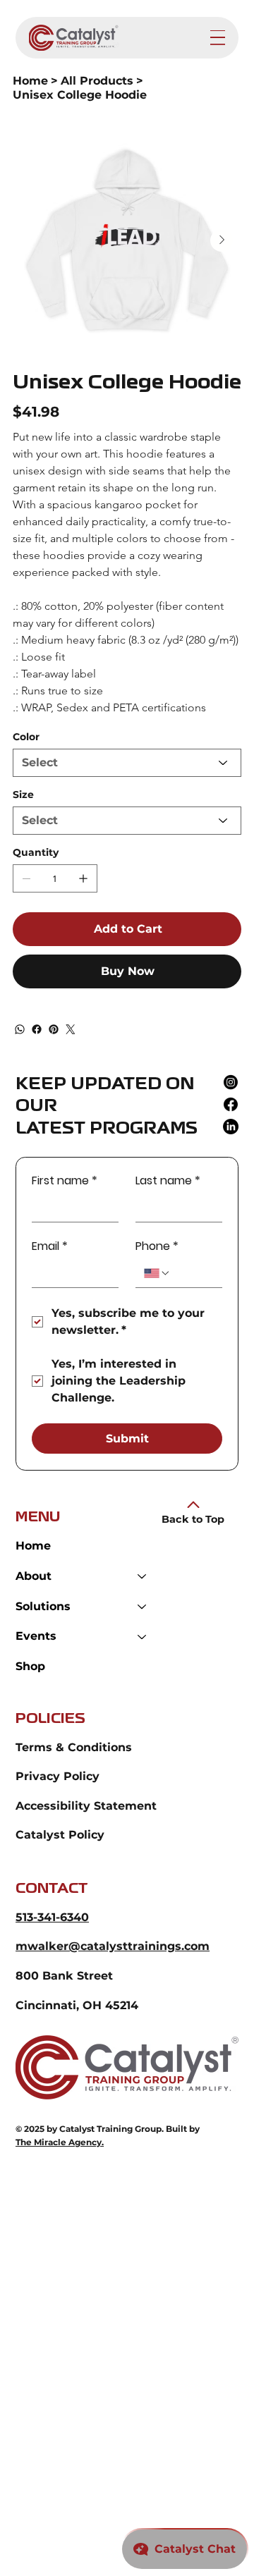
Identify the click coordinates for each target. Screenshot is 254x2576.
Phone (157, 1246)
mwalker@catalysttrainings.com (113, 1946)
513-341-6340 (52, 1917)
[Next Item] (222, 240)
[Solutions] (143, 1607)
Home (33, 1546)
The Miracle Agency (59, 2142)
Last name (168, 1181)
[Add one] (83, 878)
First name (65, 1181)
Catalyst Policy (60, 1835)
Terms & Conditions (74, 1747)
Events (36, 1636)
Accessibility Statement (86, 1806)
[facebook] (231, 1104)
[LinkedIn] (231, 1127)
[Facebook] (37, 1029)
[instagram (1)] (231, 1082)
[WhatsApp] (20, 1029)
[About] (143, 1577)
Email (50, 1246)
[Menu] (218, 38)
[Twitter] (71, 1029)
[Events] (143, 1637)
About (34, 1576)
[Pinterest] (54, 1029)
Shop (30, 1666)
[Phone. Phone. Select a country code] (157, 1273)
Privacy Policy (58, 1776)
